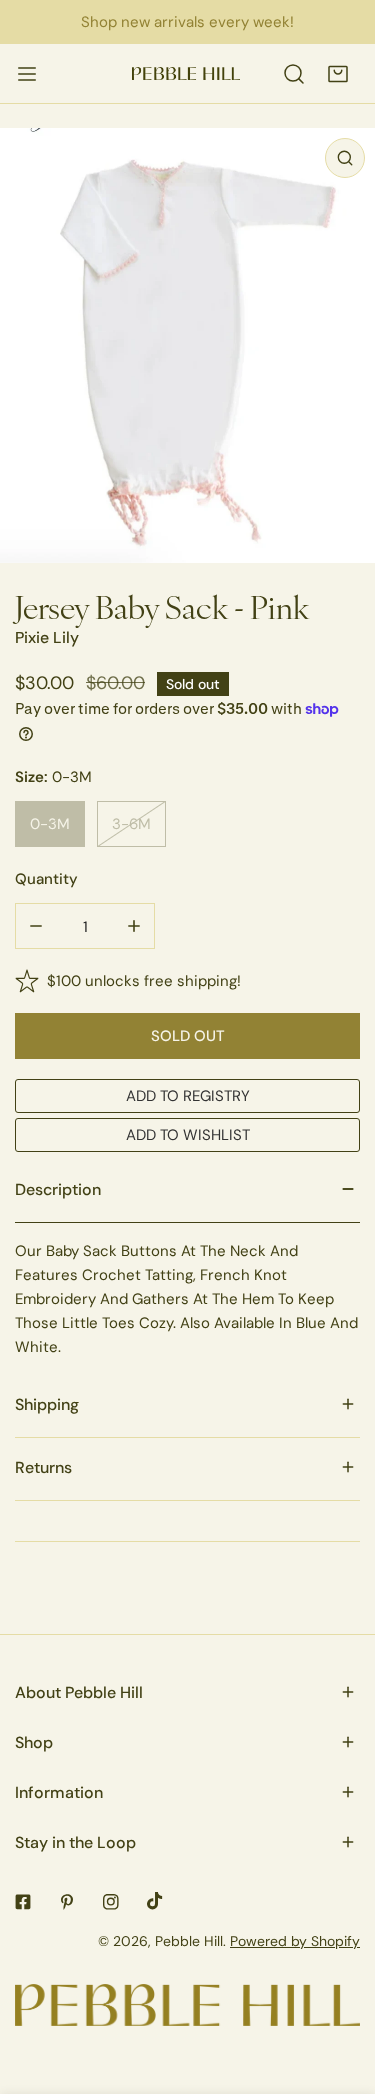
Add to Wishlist (188, 1134)
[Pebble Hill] (186, 73)
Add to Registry (188, 1095)
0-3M (50, 823)
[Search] (294, 74)
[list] (187, 345)
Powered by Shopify (295, 1941)
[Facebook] (23, 1902)
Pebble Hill (189, 1941)
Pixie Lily (47, 637)
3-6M (131, 823)
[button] (338, 74)
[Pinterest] (67, 1902)
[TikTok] (155, 1901)
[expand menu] (27, 74)
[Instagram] (111, 1902)
